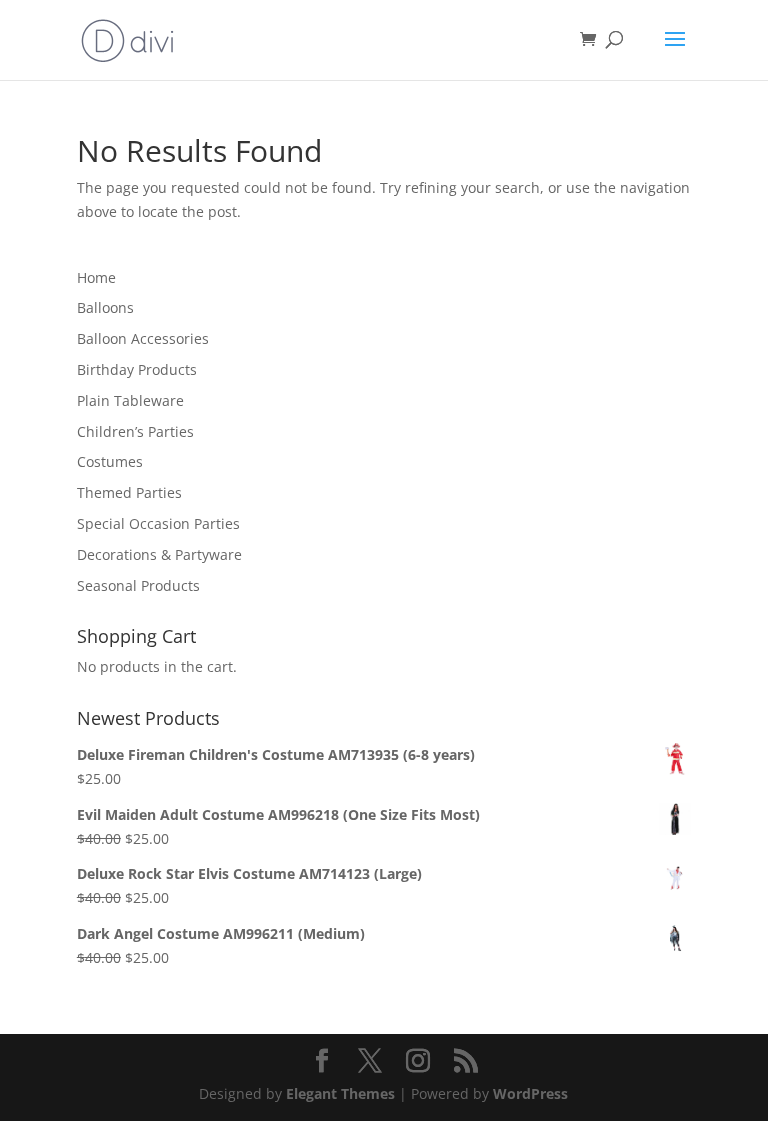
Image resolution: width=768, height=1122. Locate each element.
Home (96, 277)
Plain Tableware (130, 400)
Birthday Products (137, 369)
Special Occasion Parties (158, 523)
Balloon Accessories (143, 338)
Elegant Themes (340, 1093)
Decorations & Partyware (159, 554)
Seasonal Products (138, 585)
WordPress (530, 1093)
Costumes (110, 461)
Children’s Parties (135, 431)
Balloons (105, 307)
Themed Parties (129, 492)
